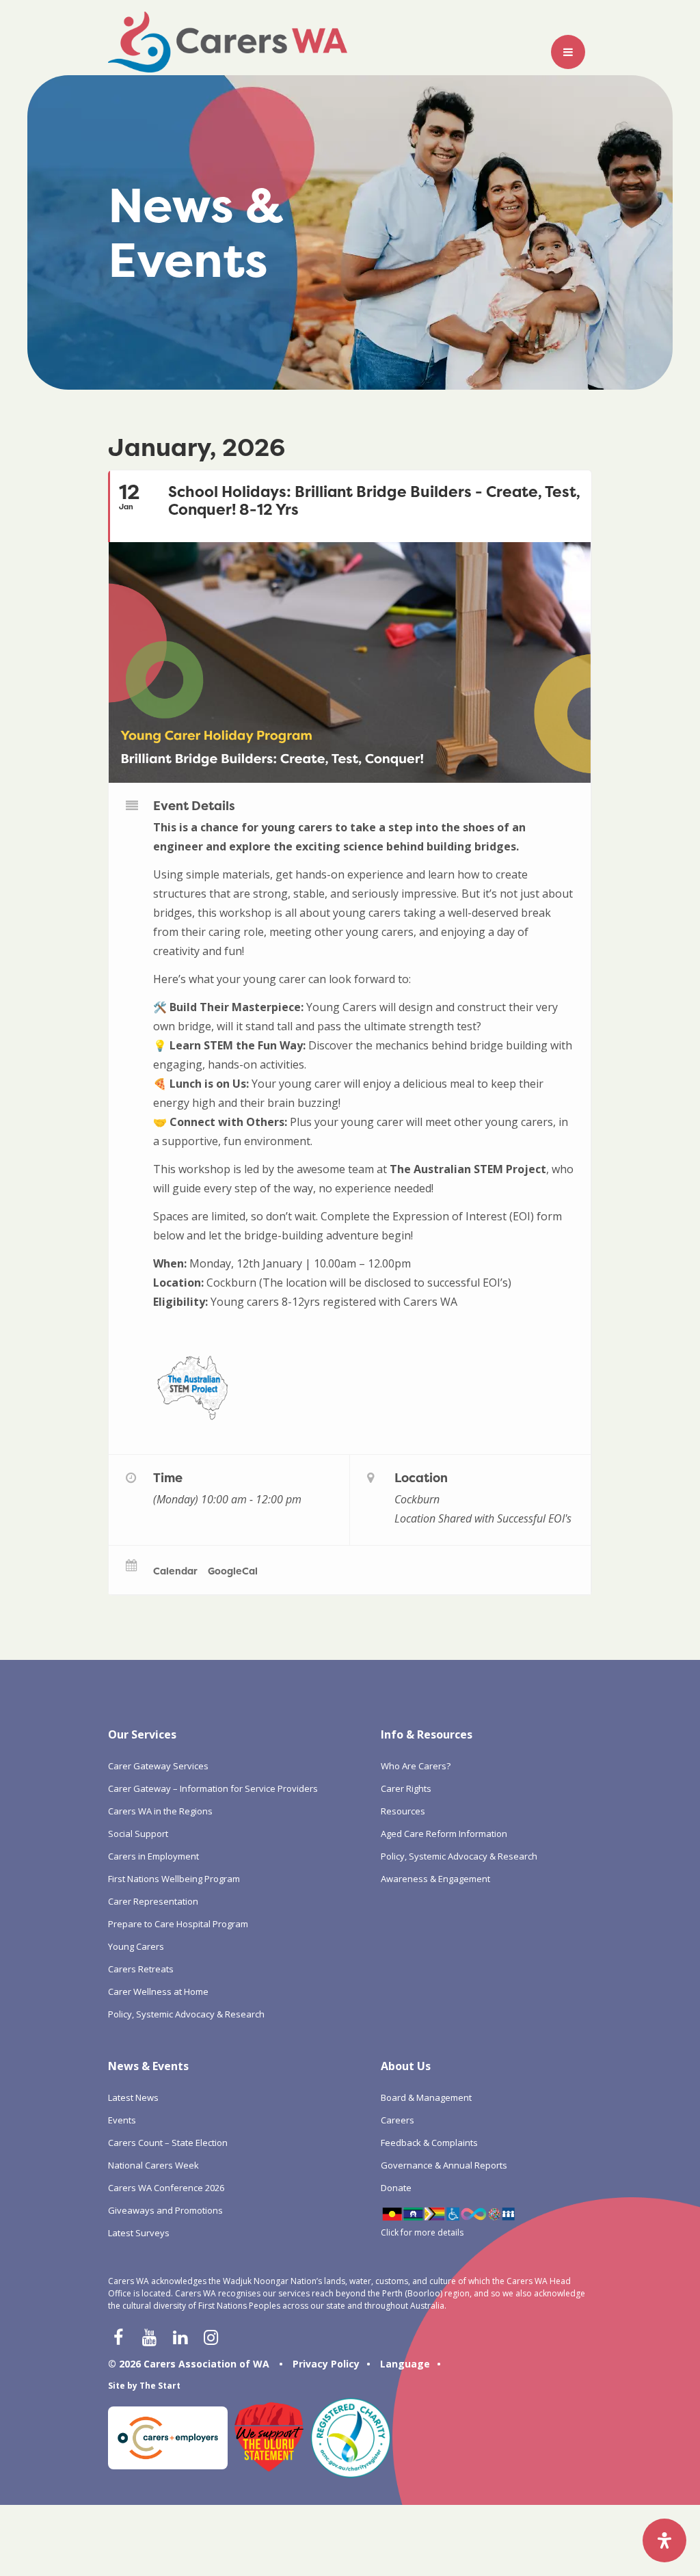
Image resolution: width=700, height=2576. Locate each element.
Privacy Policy (326, 2364)
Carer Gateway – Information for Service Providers (213, 1788)
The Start (160, 2386)
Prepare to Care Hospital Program (178, 1924)
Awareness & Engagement (435, 1879)
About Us (406, 2066)
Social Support (138, 1834)
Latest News (133, 2097)
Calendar (175, 1571)
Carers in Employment (153, 1856)
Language (405, 2364)
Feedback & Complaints (429, 2143)
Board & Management (426, 2097)
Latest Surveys (139, 2233)
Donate (396, 2188)
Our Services (142, 1734)
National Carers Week (153, 2165)
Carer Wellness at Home (158, 1991)
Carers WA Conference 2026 (166, 2188)
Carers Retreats (141, 1969)
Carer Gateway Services (158, 1766)
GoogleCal (233, 1571)
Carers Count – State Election (168, 2143)
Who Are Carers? (416, 1766)
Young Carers (136, 1946)
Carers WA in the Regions (160, 1811)
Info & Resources (427, 1734)
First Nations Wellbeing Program (174, 1879)
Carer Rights (406, 1788)
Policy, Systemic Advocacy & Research (186, 2014)
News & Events (148, 2066)
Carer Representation (153, 1901)
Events (122, 2120)
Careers (398, 2120)
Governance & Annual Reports (444, 2165)
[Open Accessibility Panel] (664, 2540)
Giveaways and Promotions (165, 2210)
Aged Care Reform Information (444, 1834)
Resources (403, 1811)
